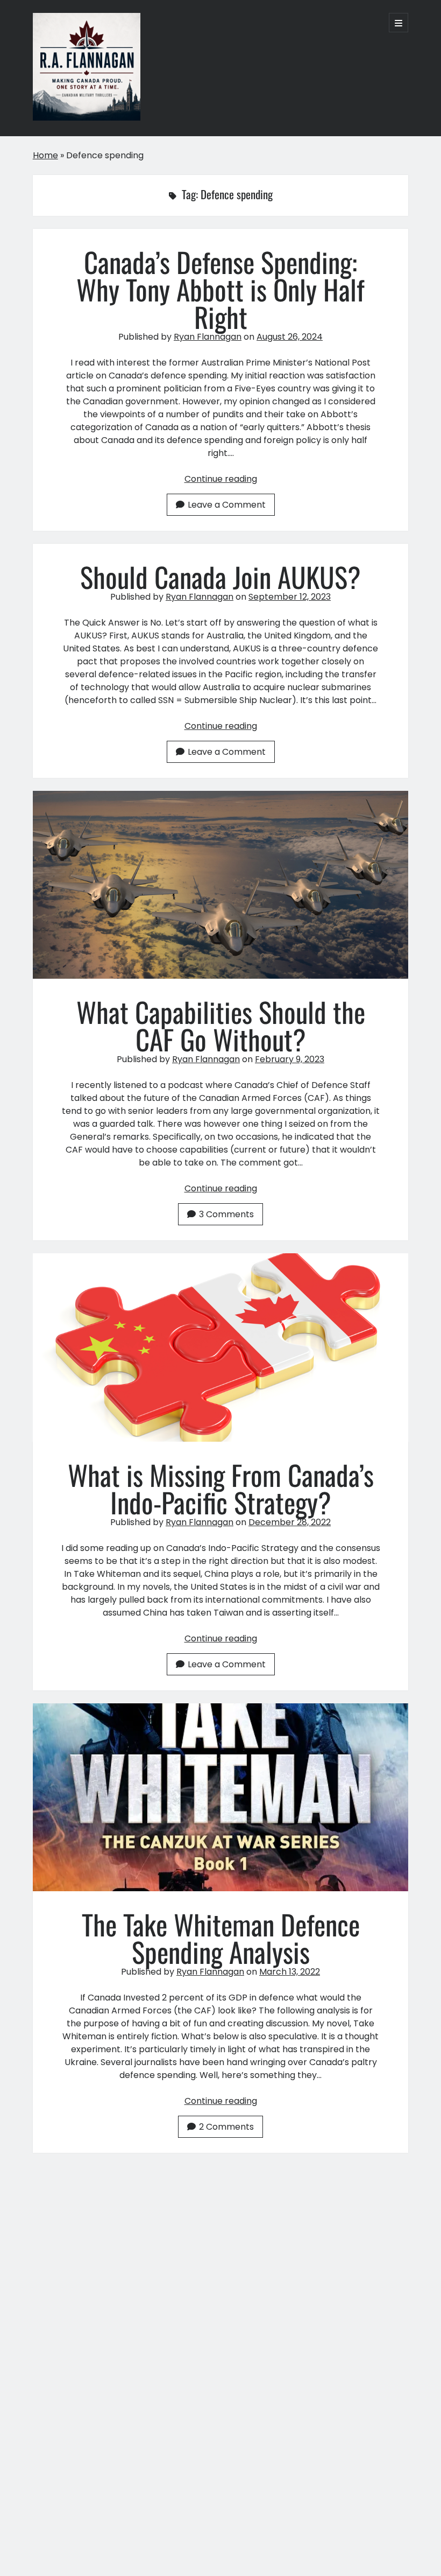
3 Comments (226, 1214)
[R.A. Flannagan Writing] (87, 115)
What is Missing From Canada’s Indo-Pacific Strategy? (221, 1347)
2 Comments (226, 2127)
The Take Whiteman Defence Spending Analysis (221, 1797)
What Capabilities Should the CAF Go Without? (221, 885)
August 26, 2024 (290, 337)
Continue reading (221, 479)
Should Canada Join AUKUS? (220, 577)
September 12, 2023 (290, 597)
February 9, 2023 (290, 1059)
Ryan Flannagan (208, 337)
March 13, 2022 (290, 1972)
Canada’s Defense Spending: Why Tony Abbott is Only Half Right (220, 289)
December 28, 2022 (290, 1522)
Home (45, 155)
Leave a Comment (227, 505)
